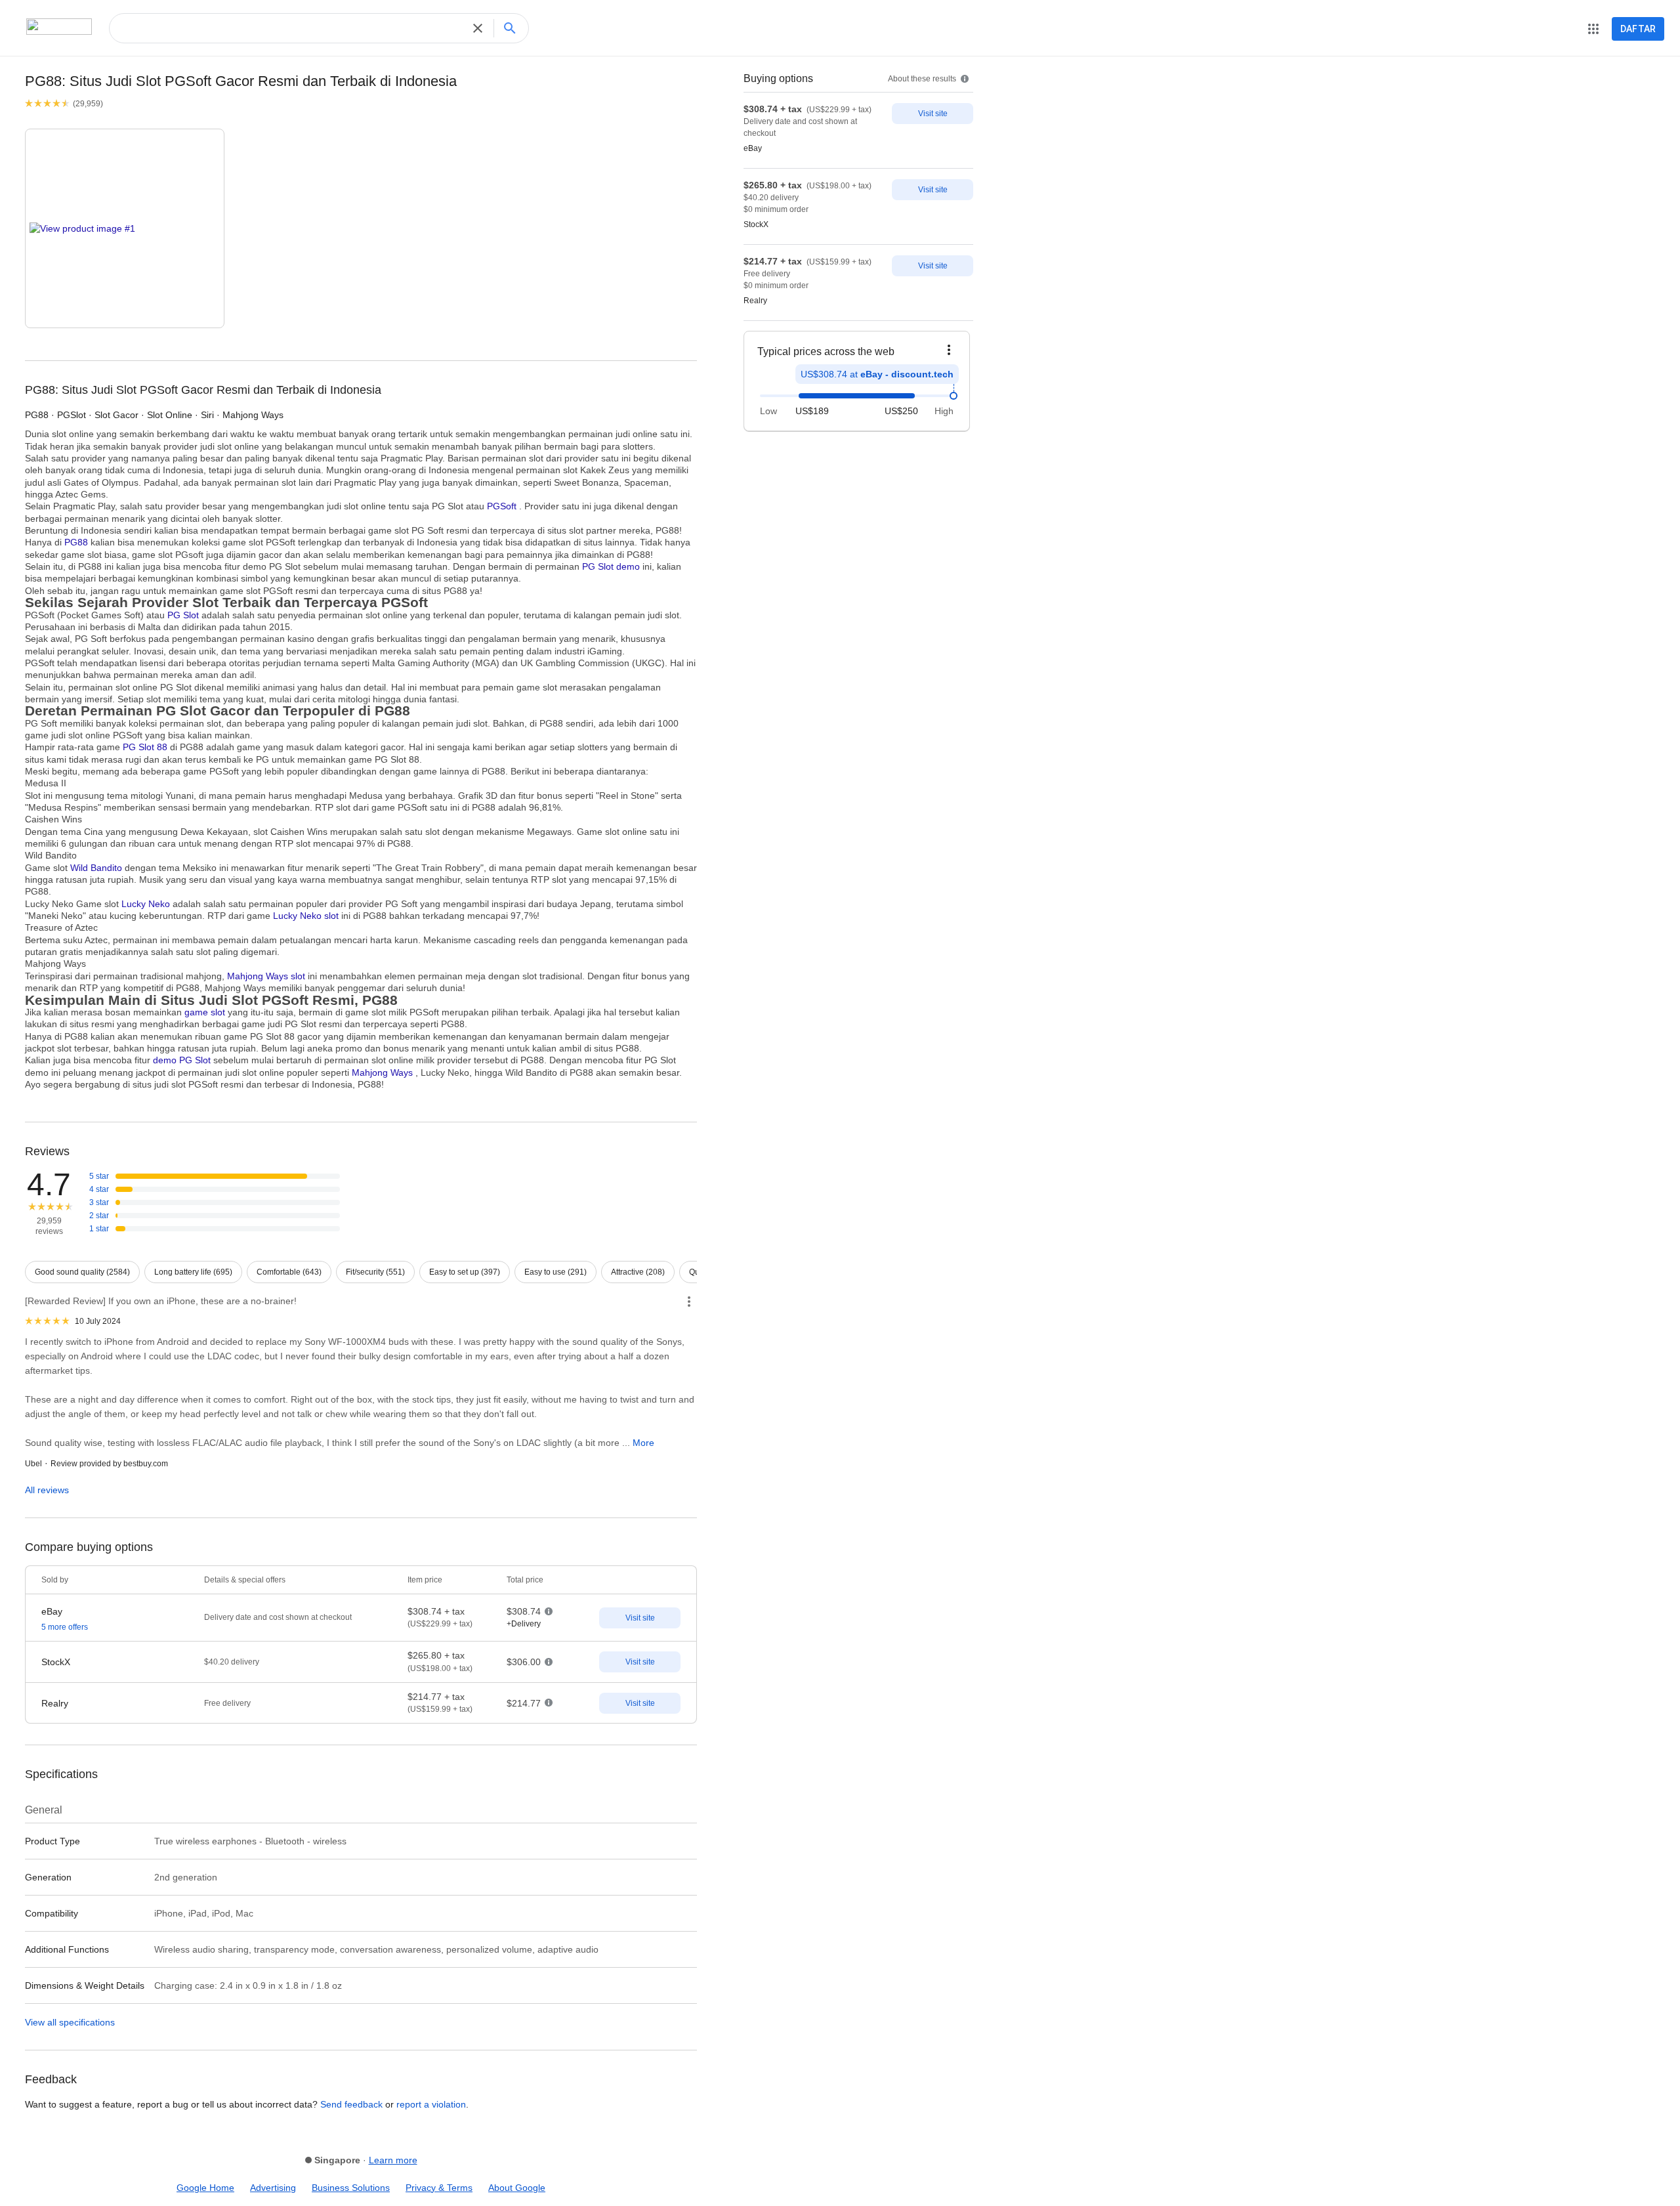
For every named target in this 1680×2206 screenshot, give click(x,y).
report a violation (431, 2104)
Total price (525, 1580)
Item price (425, 1580)
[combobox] (294, 28)
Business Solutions (351, 2188)
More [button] (643, 1443)
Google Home (205, 2188)
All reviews (47, 1490)
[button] (481, 28)
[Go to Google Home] (79, 30)
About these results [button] (923, 79)
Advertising (273, 2188)
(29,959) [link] (88, 104)
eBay (753, 149)
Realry (755, 301)
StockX (756, 225)
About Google (517, 2188)
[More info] (689, 1302)
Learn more (393, 2160)
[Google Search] (514, 28)
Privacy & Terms (439, 2188)
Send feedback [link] (351, 2104)
